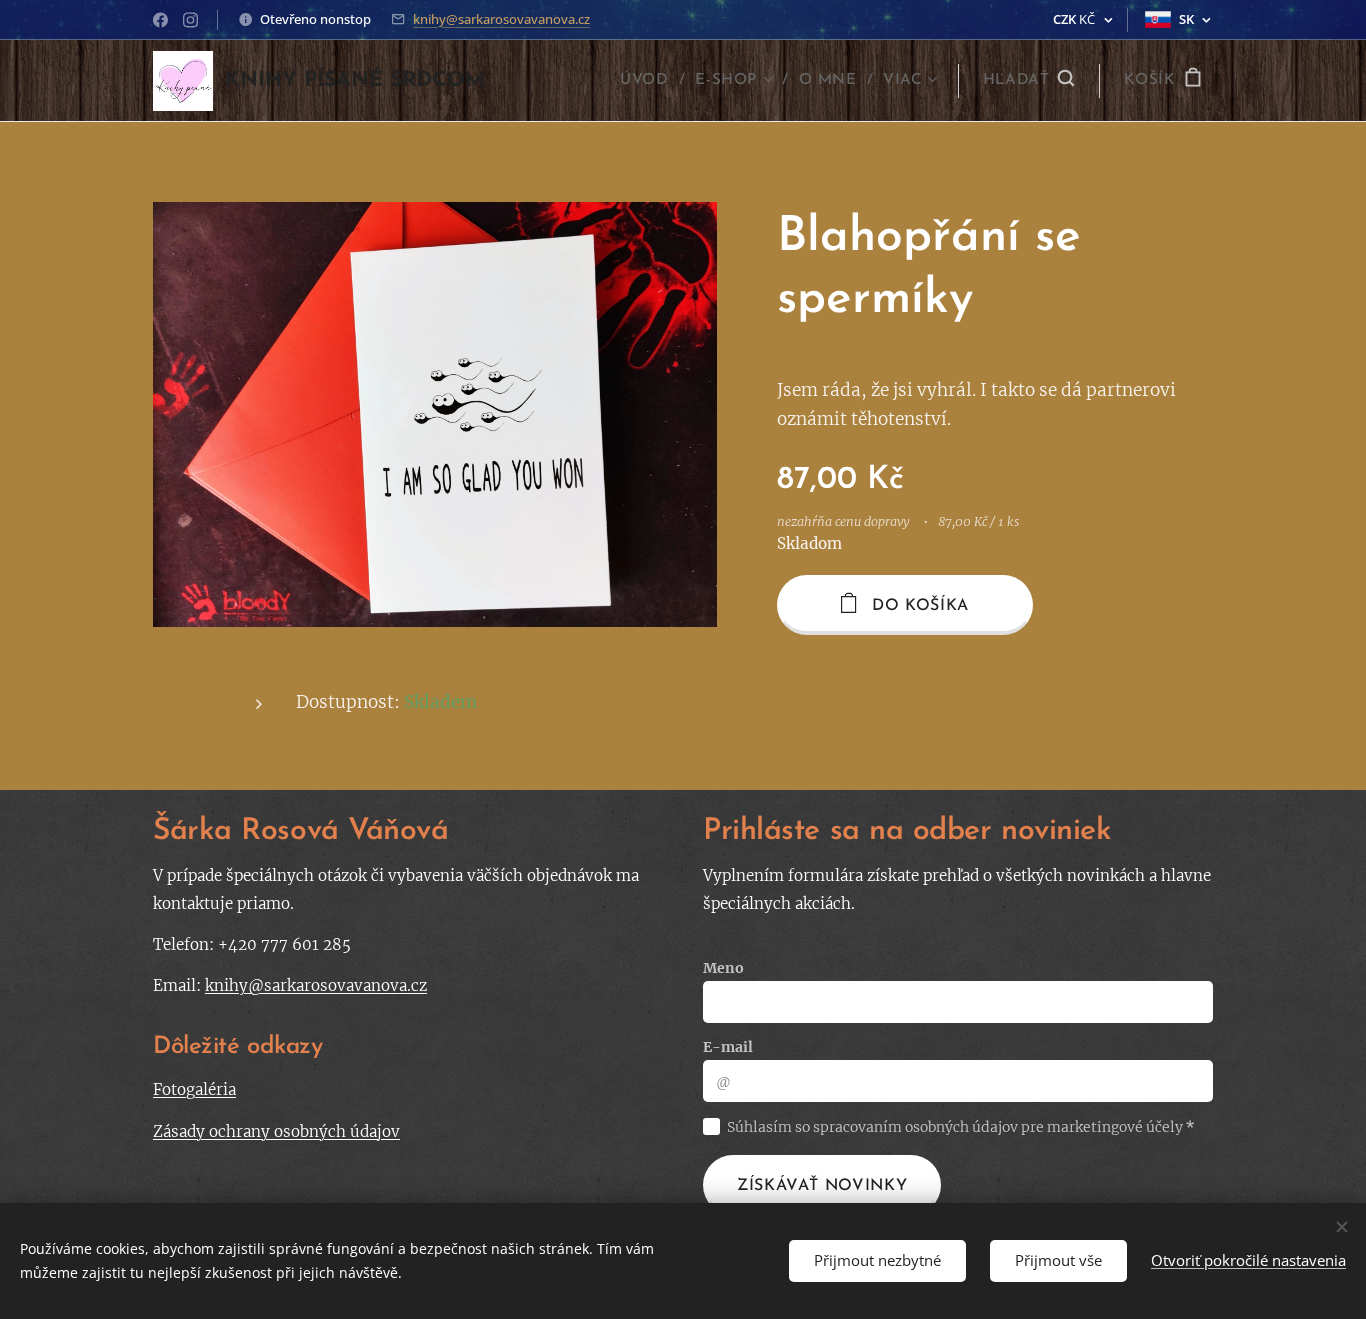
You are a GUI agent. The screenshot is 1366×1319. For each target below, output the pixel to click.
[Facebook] (160, 20)
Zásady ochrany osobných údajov (276, 1131)
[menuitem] (650, 81)
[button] (1029, 81)
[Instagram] (190, 20)
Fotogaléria (194, 1089)
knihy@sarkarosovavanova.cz (501, 19)
